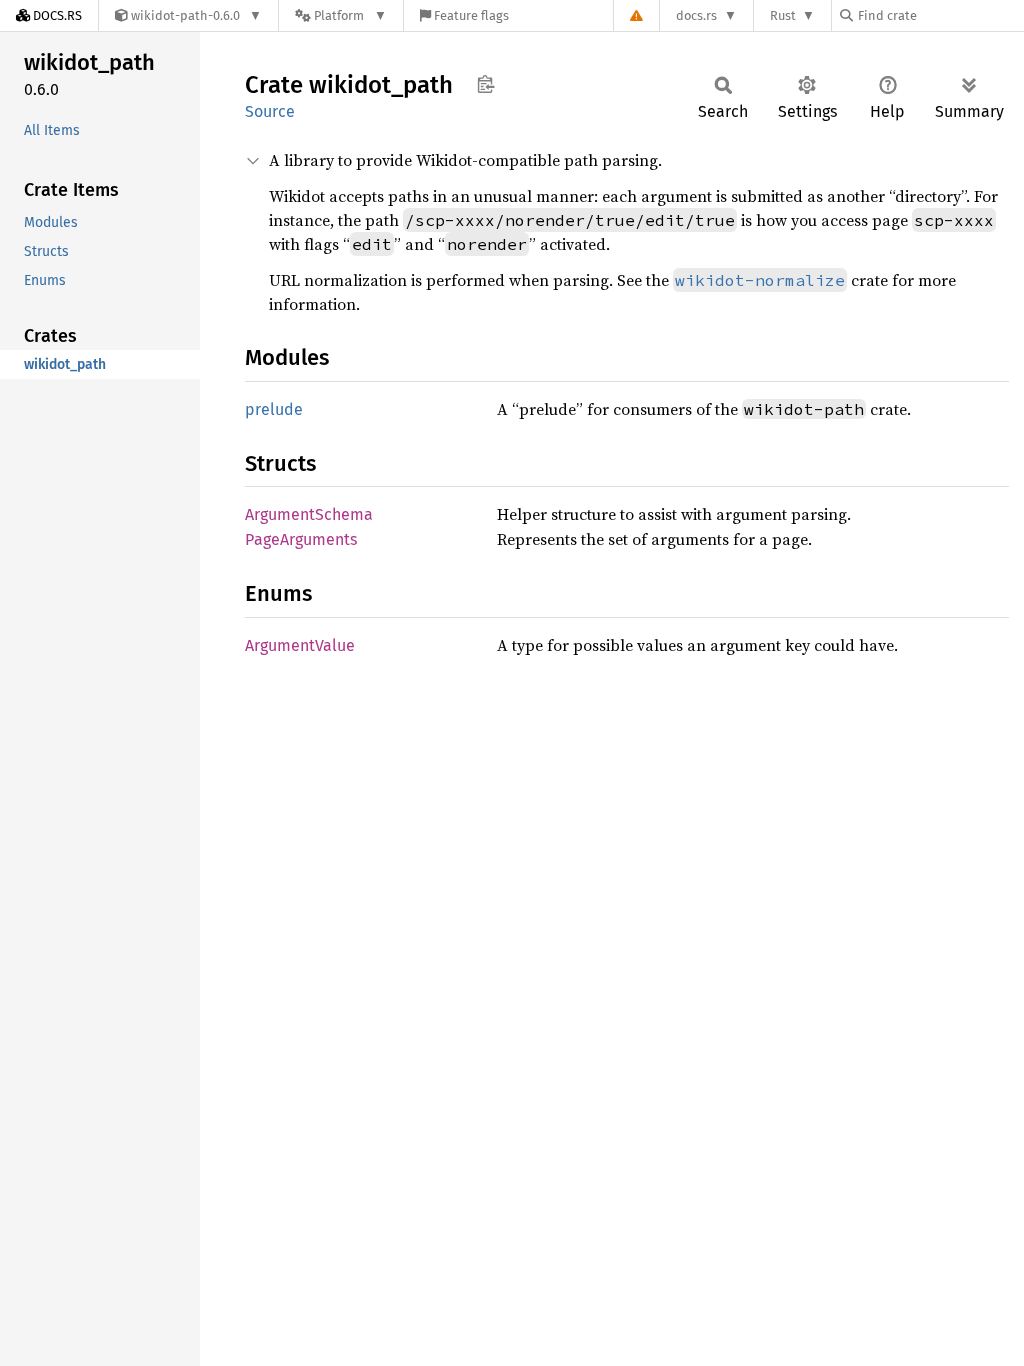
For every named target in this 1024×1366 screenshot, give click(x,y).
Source (270, 111)
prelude (274, 409)
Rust (783, 15)
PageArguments (301, 539)
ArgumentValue (300, 645)
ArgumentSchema (309, 514)
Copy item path (485, 84)
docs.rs (696, 15)
